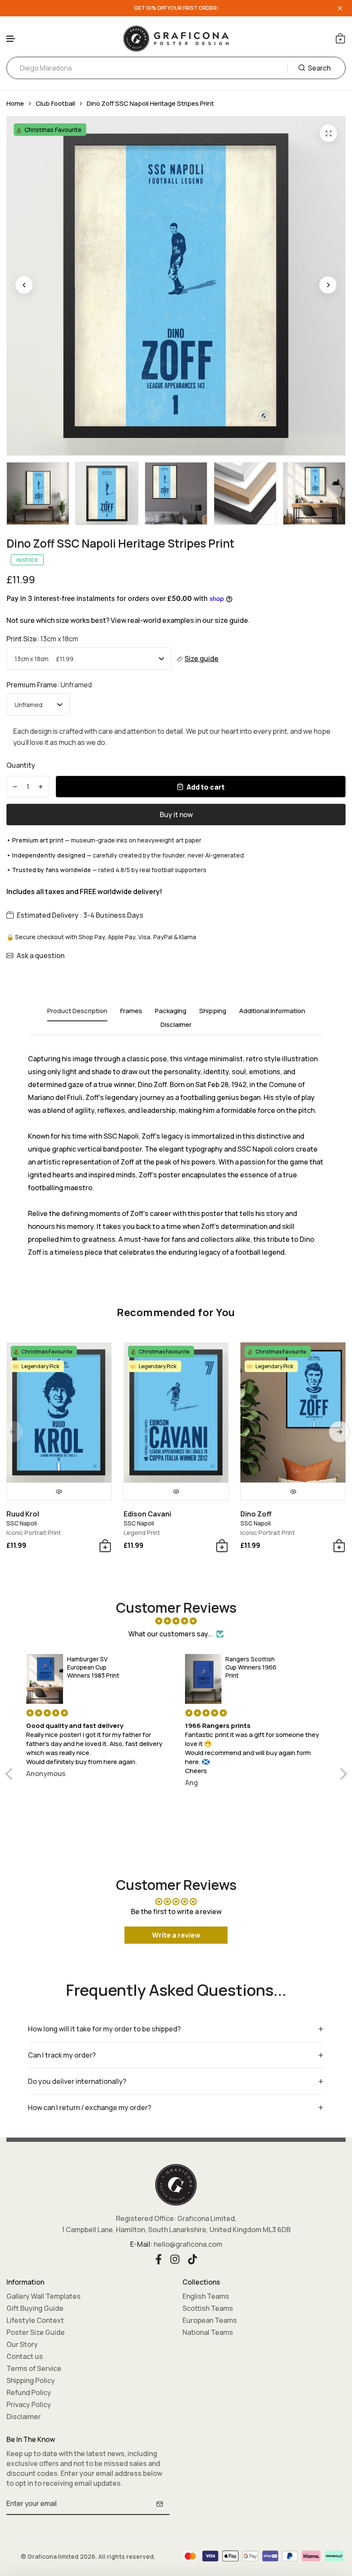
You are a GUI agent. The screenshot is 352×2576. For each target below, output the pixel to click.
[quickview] (59, 1492)
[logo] (176, 38)
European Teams (210, 2320)
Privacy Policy (29, 2404)
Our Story (22, 2344)
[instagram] (175, 2258)
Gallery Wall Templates (44, 2296)
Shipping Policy (31, 2380)
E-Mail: (141, 2244)
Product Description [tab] (77, 1011)
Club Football (55, 103)
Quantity (21, 765)
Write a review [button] (176, 1935)
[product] (328, 133)
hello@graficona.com (188, 2244)
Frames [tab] (131, 1011)
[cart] (340, 38)
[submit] (160, 2504)
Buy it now (176, 815)
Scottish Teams (208, 2308)
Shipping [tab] (213, 1011)
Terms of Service (34, 2368)
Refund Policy (29, 2392)
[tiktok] (193, 2258)
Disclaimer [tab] (176, 1025)
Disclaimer (24, 2417)
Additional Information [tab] (272, 1011)
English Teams (206, 2296)
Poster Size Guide (36, 2332)
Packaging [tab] (171, 1011)
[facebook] (159, 2258)
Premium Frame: (49, 685)
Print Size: (42, 639)
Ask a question (41, 956)
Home (15, 103)
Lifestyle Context (35, 2320)
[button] (11, 39)
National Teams (208, 2332)
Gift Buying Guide (35, 2308)
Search (319, 68)
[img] (176, 1621)
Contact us (25, 2356)
